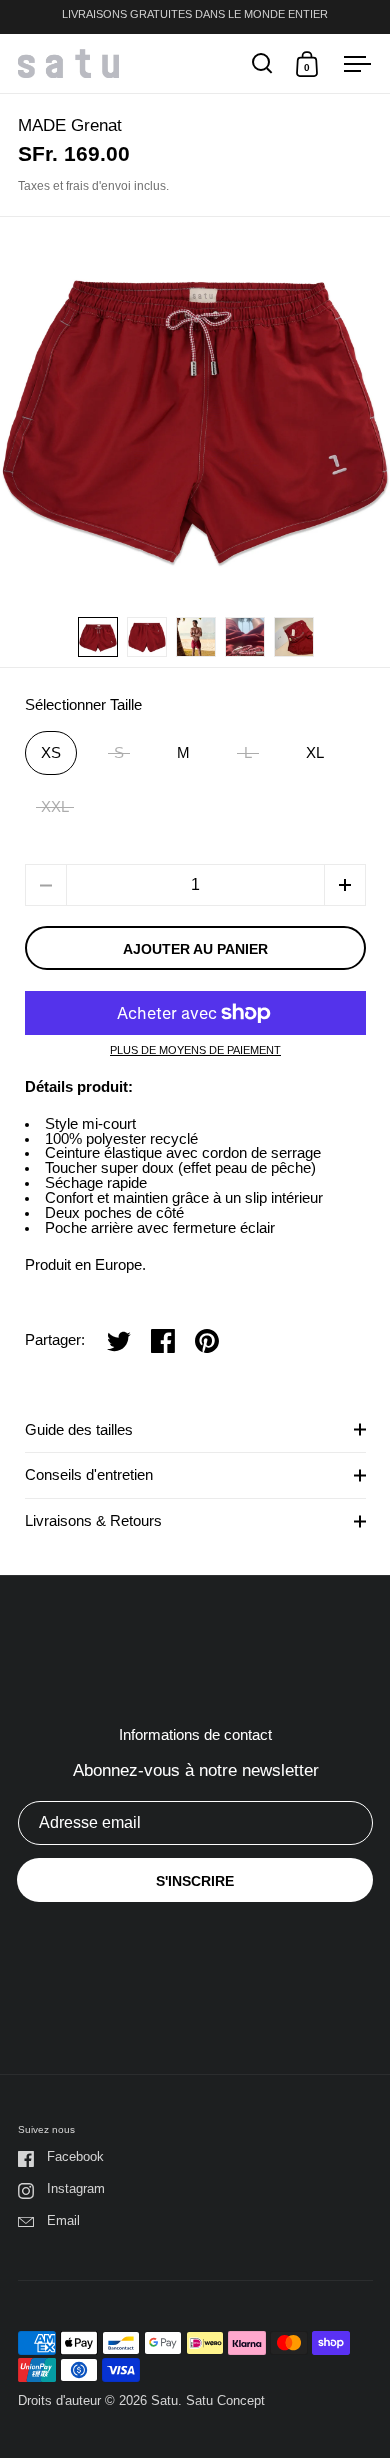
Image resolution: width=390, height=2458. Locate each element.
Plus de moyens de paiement (195, 1050)
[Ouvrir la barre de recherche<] (262, 63)
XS (51, 753)
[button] (345, 885)
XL (315, 753)
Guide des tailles (79, 1430)
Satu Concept (225, 2400)
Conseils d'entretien (89, 1475)
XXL (55, 807)
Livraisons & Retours (93, 1521)
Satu (164, 2400)
